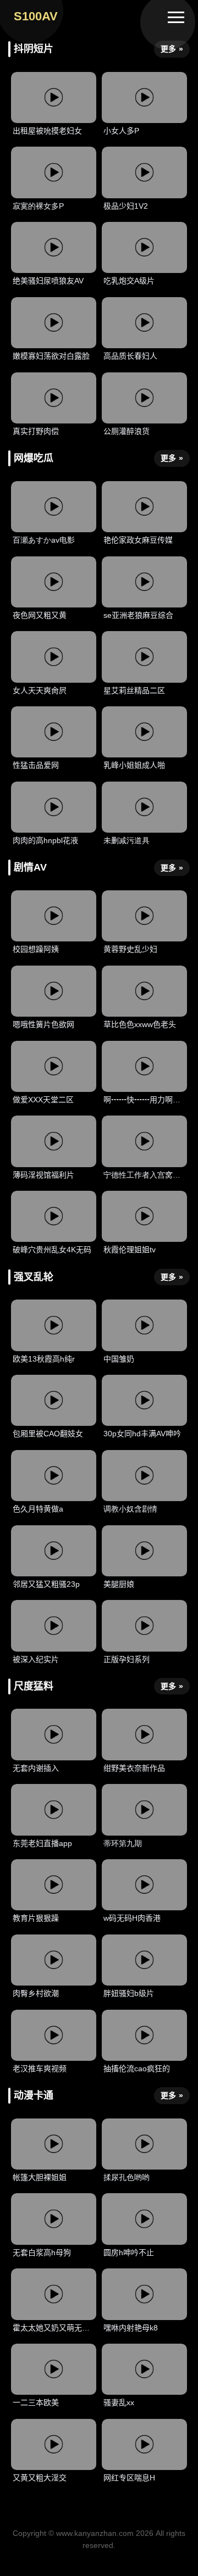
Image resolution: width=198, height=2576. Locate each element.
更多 (172, 49)
